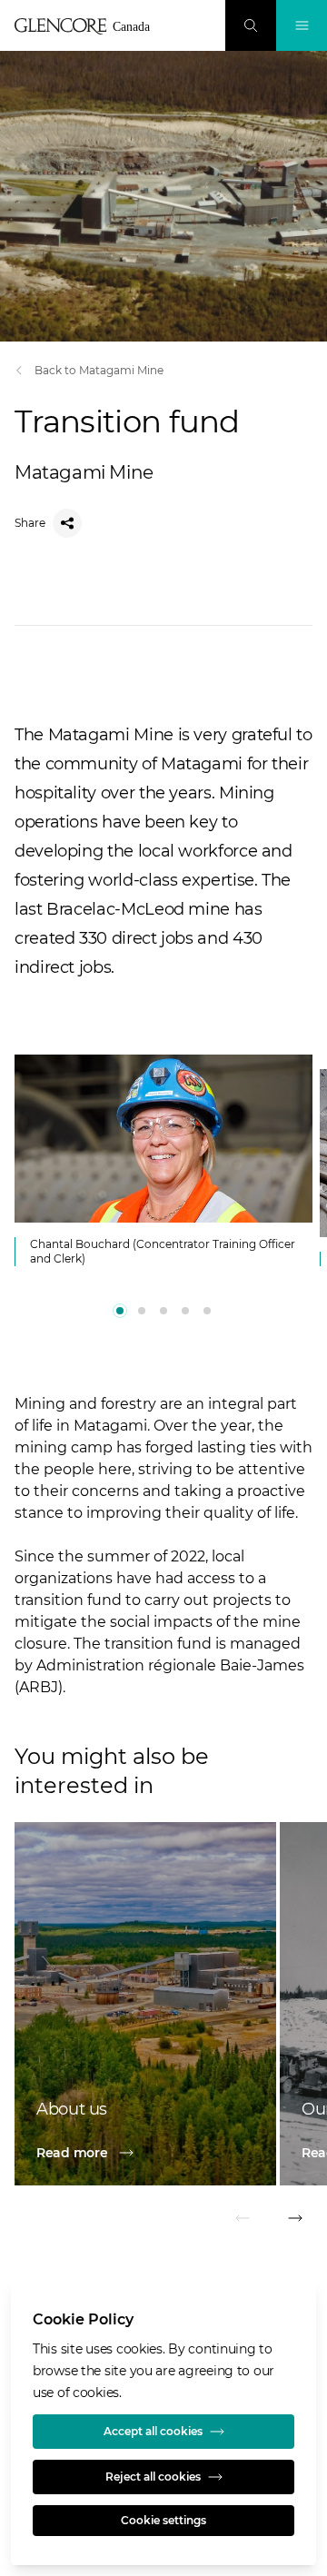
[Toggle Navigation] (302, 25)
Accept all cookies (153, 2431)
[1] (142, 1311)
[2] (163, 1311)
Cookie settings (163, 2520)
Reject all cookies (153, 2477)
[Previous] (243, 2221)
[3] (185, 1311)
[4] (207, 1311)
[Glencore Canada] (87, 26)
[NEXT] (294, 2221)
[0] (120, 1311)
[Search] (251, 25)
